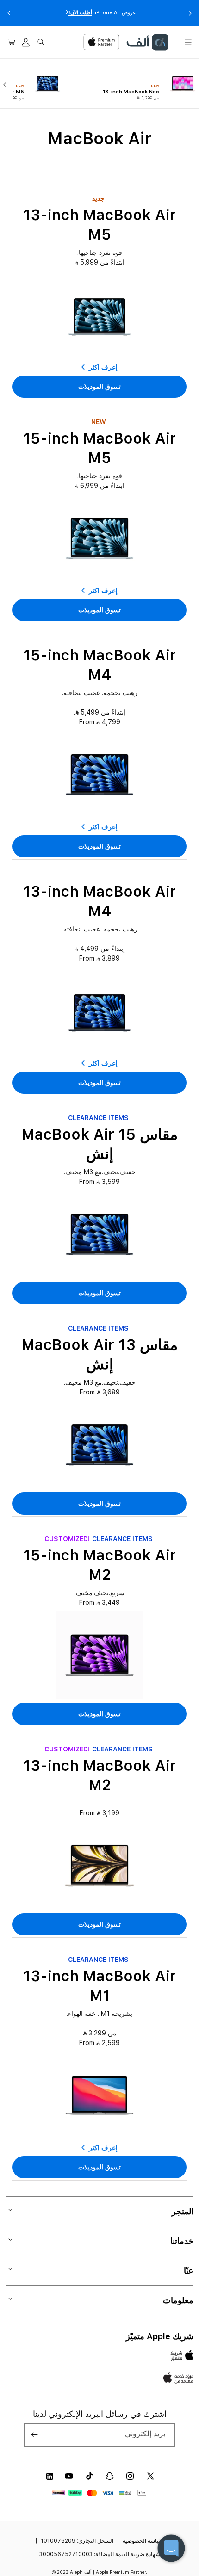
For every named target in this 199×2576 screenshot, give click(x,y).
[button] (188, 42)
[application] (171, 2548)
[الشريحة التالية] (7, 84)
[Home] (147, 42)
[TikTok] (89, 2476)
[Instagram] (130, 2476)
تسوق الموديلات (99, 387)
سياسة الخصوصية (143, 2541)
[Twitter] (150, 2476)
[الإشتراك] (35, 2435)
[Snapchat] (110, 2476)
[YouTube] (69, 2476)
